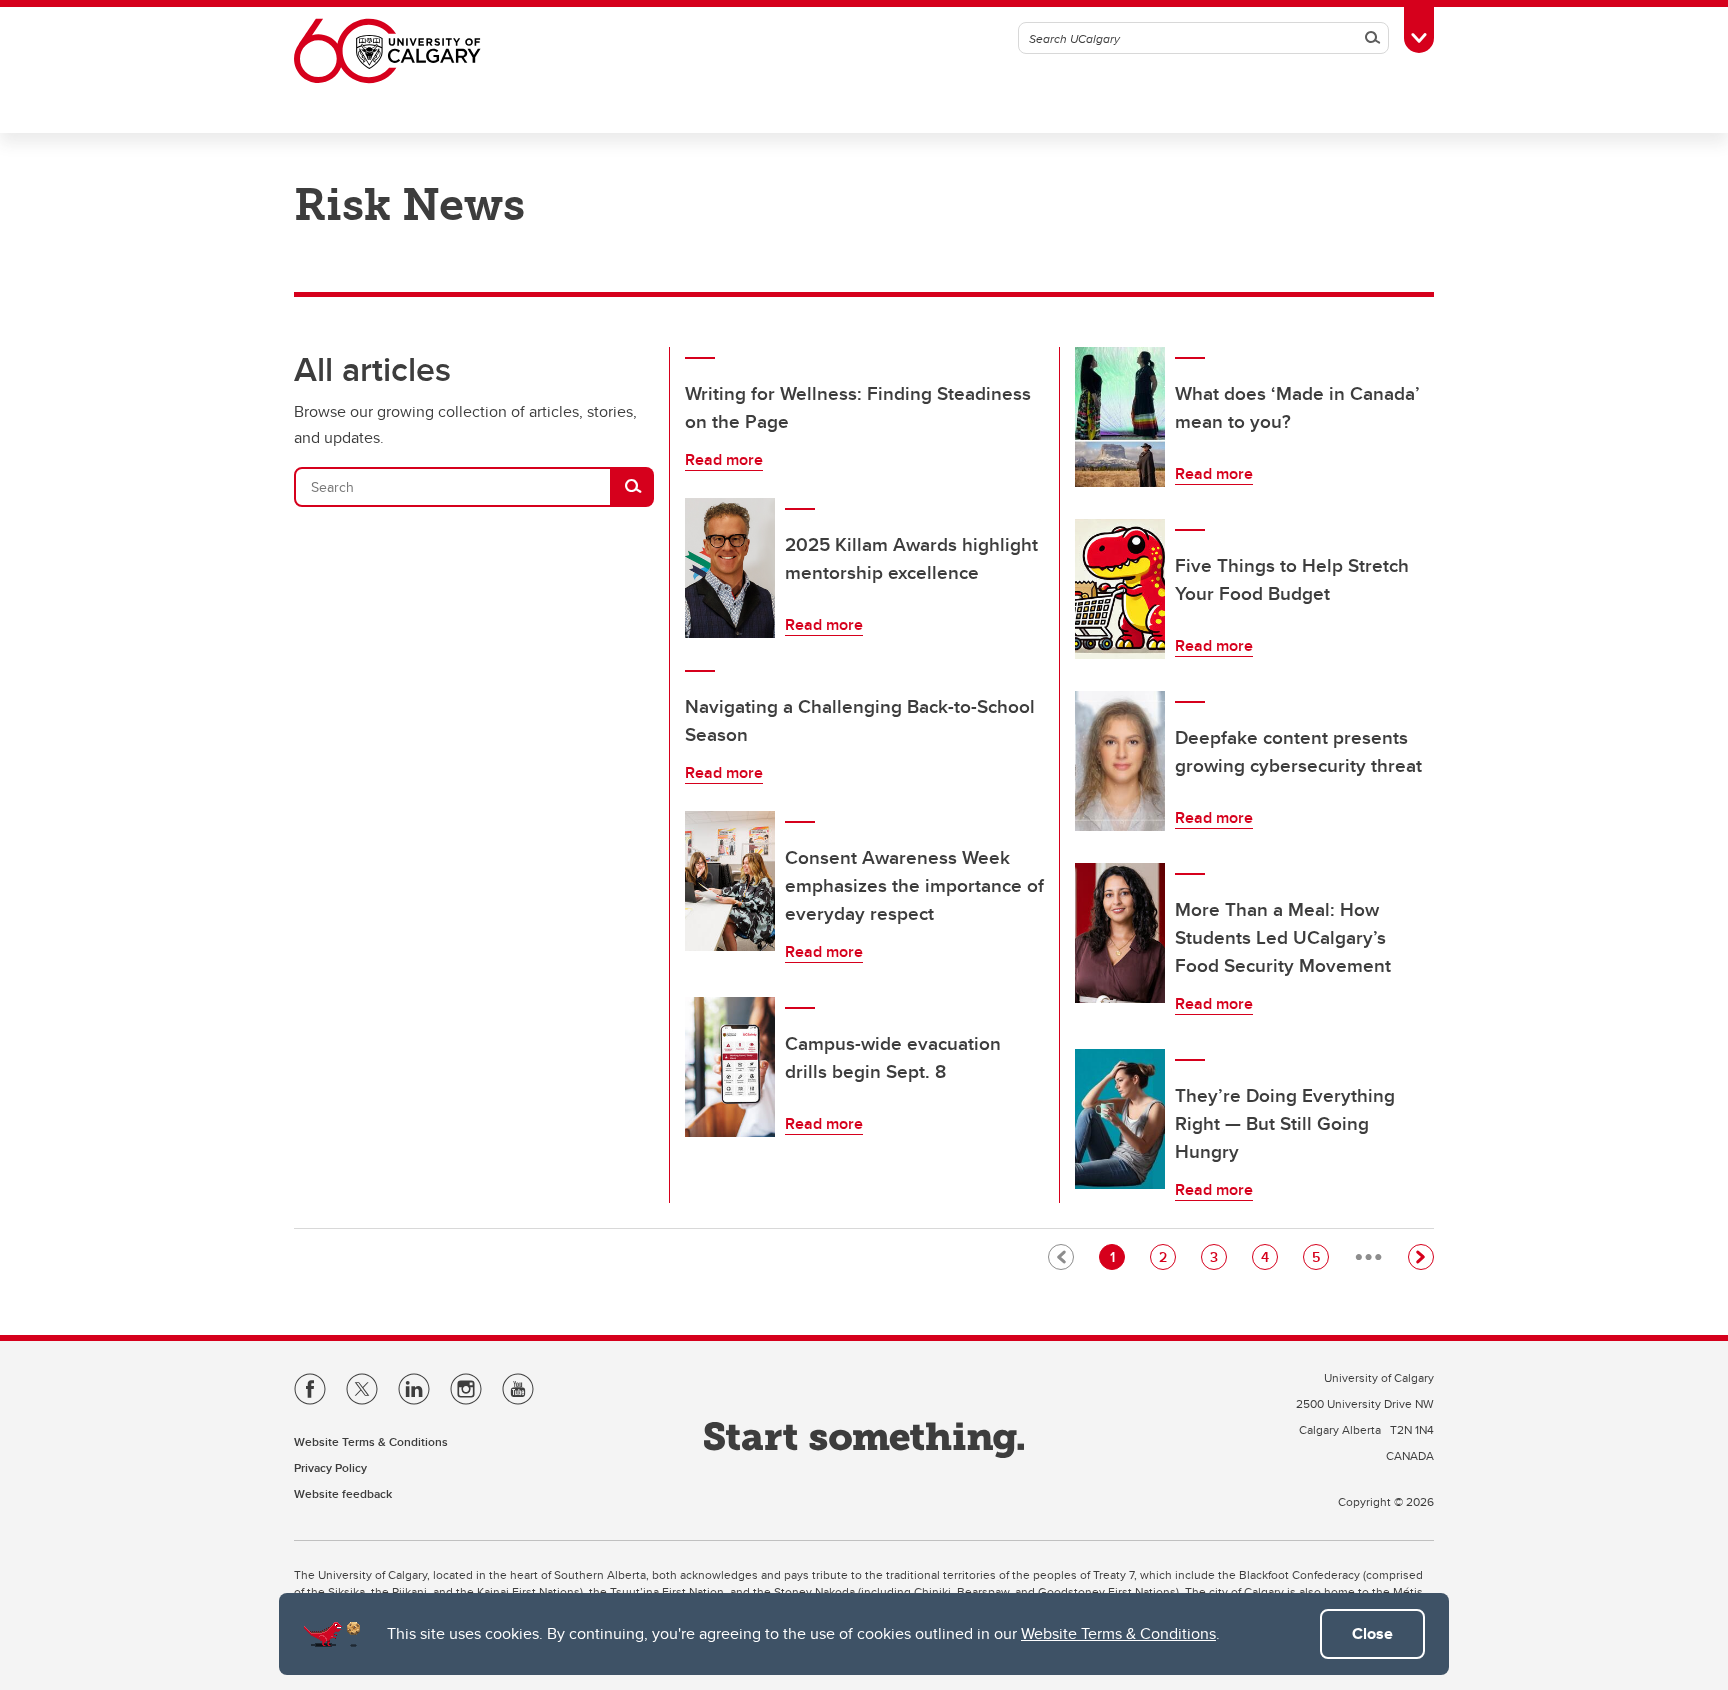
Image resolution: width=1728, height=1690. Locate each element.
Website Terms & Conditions (1118, 1633)
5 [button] (1320, 1256)
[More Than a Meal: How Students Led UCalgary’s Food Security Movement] (1120, 933)
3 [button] (1218, 1256)
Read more (724, 459)
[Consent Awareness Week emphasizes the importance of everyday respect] (730, 881)
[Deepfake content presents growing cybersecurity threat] (1120, 761)
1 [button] (1117, 1256)
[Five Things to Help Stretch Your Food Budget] (1120, 589)
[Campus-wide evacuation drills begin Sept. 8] (730, 1067)
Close (1372, 1633)
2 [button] (1167, 1256)
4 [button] (1269, 1256)
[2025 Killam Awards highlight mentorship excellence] (730, 568)
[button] (1421, 1257)
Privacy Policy (330, 1467)
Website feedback (343, 1493)
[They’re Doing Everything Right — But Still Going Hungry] (1120, 1119)
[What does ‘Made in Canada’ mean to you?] (1120, 417)
